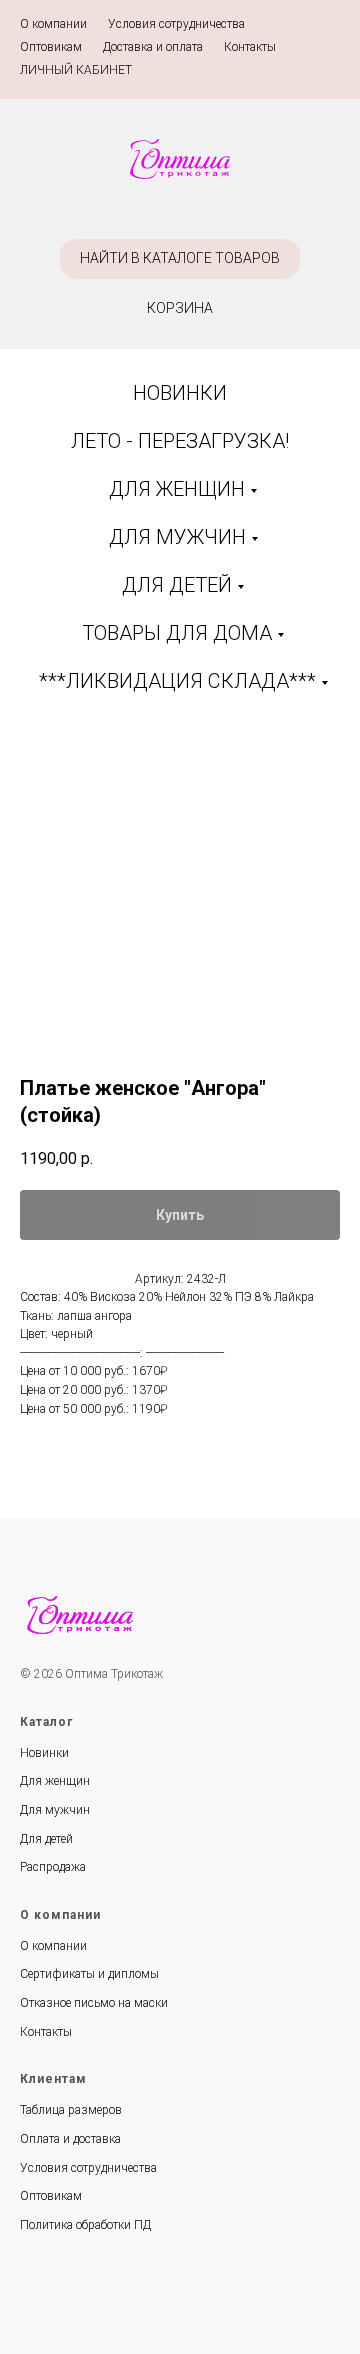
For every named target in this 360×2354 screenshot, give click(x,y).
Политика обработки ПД (85, 2225)
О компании (53, 24)
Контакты (250, 47)
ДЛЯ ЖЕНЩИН (177, 489)
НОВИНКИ (180, 393)
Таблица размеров (71, 2110)
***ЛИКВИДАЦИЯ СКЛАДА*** (177, 681)
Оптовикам (51, 47)
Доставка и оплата (153, 47)
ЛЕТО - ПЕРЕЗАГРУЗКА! (180, 441)
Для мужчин (55, 1810)
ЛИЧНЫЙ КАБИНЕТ (76, 70)
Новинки (44, 1753)
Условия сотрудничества (176, 24)
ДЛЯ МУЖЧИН (177, 537)
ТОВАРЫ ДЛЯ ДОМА (177, 633)
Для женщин (55, 1781)
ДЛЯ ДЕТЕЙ (177, 585)
